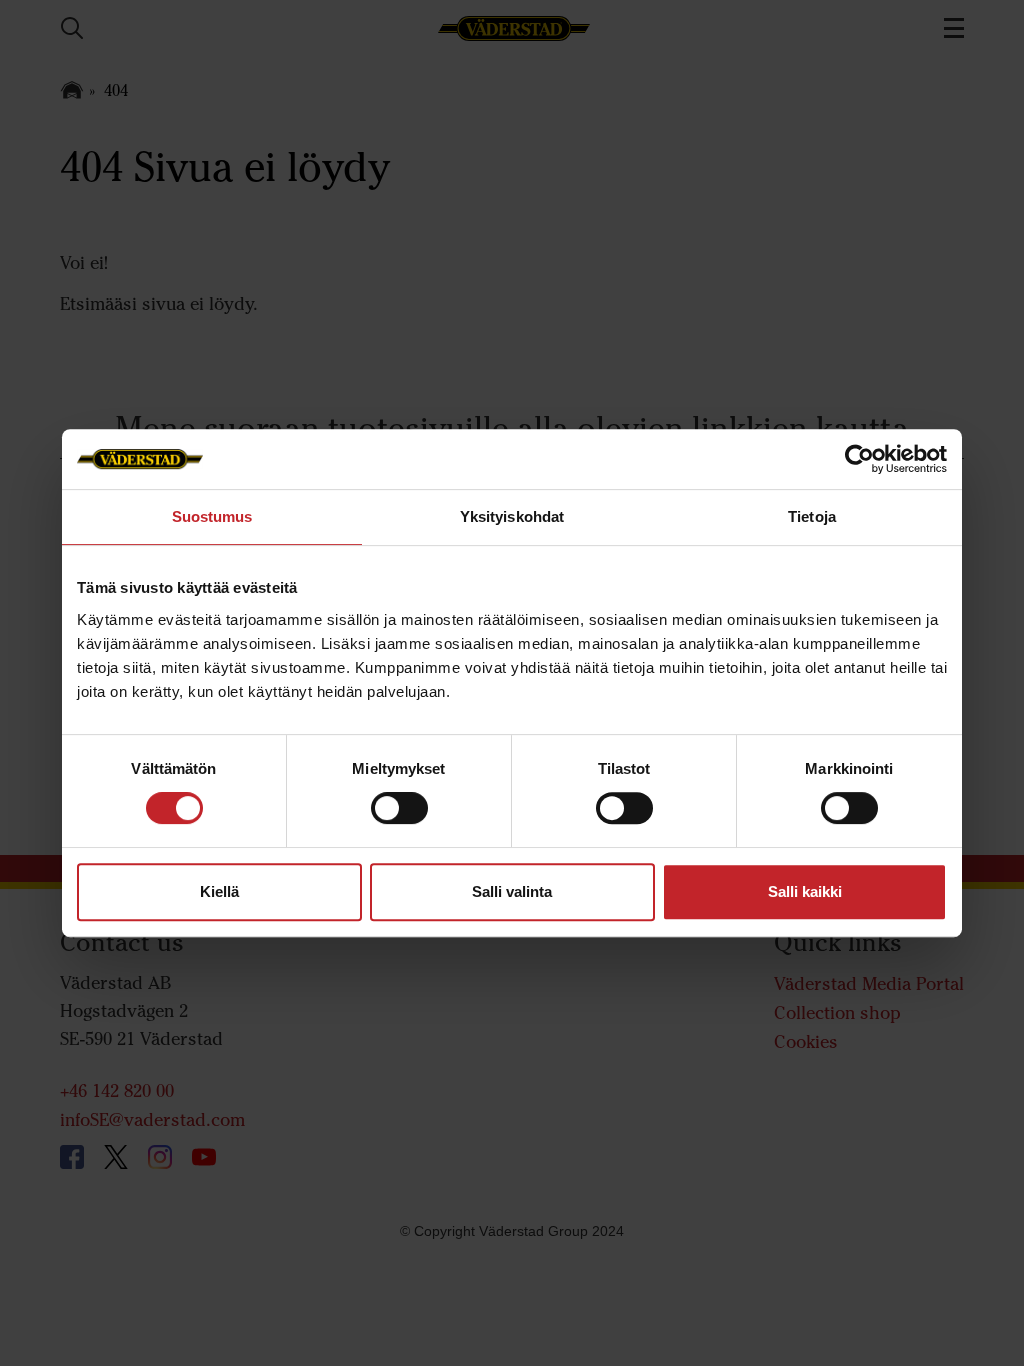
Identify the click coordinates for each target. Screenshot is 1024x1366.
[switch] (399, 824)
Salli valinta (512, 891)
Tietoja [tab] (812, 516)
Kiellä (219, 891)
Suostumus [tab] (212, 516)
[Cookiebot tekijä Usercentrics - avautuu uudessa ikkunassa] (859, 459)
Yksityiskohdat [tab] (512, 516)
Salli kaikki (805, 891)
